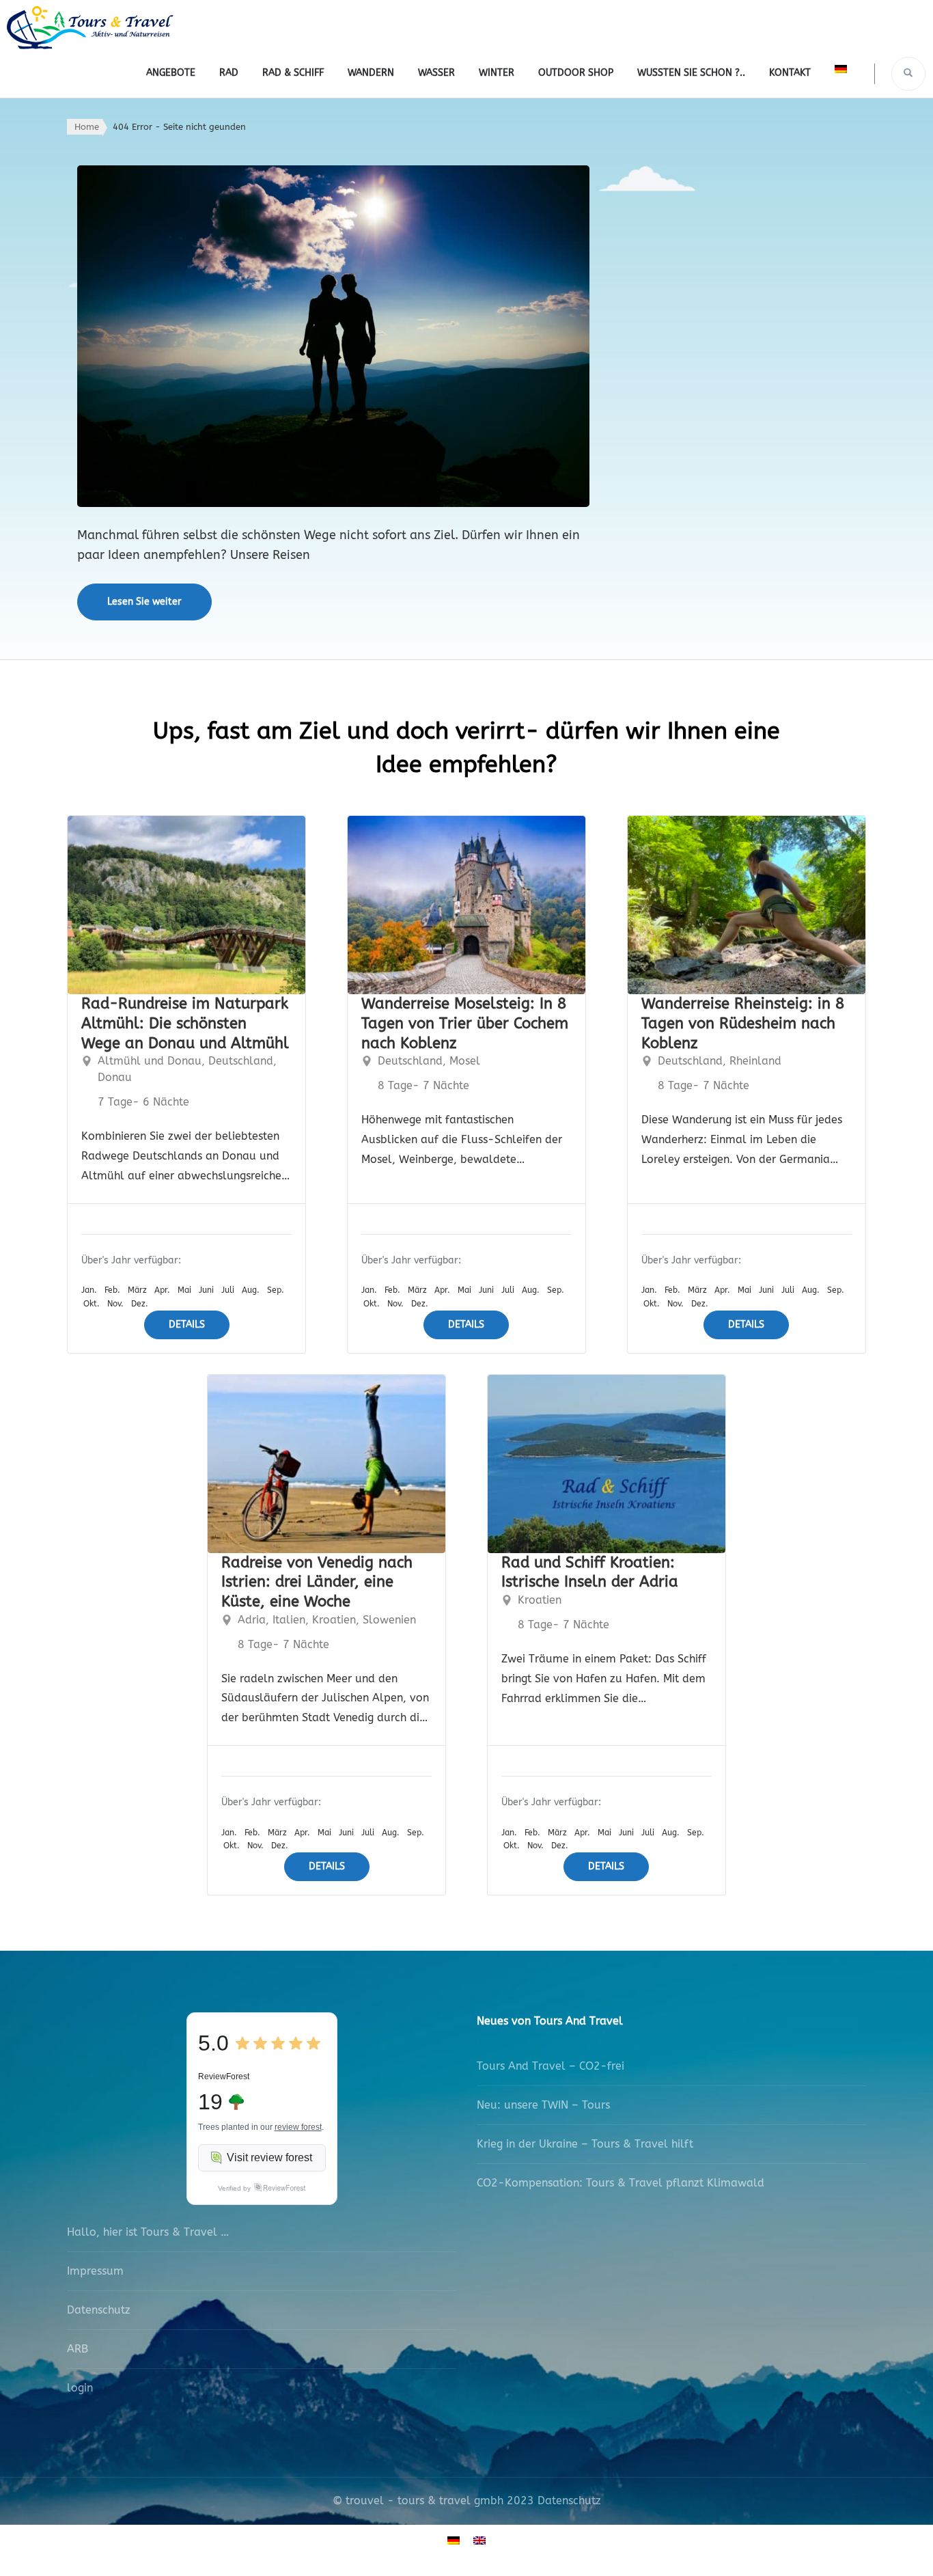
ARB (78, 2349)
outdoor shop (576, 73)
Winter (497, 73)
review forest (298, 2127)
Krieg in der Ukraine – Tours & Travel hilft (585, 2144)
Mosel (465, 1061)
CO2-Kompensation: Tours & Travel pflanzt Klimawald (621, 2183)
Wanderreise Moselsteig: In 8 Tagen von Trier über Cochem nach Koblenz (465, 1023)
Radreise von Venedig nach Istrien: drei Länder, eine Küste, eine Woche (317, 1582)
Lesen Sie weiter (144, 602)
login (80, 2388)
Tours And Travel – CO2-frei (551, 2066)
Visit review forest (269, 2157)
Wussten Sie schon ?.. (691, 73)
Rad (229, 73)
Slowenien (389, 1620)
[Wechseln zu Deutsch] (454, 2540)
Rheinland (755, 1061)
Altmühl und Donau (150, 1061)
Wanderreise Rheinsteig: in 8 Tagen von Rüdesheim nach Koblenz (743, 1023)
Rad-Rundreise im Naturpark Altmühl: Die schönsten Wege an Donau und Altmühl (185, 1023)
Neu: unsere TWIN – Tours (543, 2105)
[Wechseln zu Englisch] (479, 2540)
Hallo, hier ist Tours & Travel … (148, 2232)
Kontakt (790, 73)
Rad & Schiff (293, 73)
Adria (252, 1620)
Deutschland (241, 1061)
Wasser (436, 73)
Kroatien (334, 1620)
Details (187, 1325)
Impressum (95, 2271)
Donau (115, 1077)
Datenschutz (99, 2310)
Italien (289, 1620)
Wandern (371, 73)
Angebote (171, 73)
